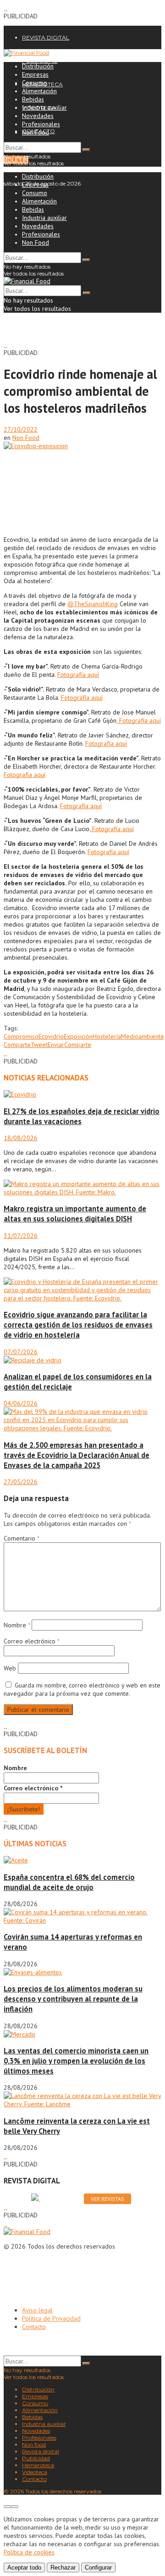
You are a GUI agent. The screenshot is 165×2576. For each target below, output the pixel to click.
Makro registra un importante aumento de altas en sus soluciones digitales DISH (75, 1214)
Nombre (17, 1625)
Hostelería (107, 1036)
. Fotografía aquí (139, 720)
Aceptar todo (24, 2568)
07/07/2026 (21, 1352)
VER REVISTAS (107, 2199)
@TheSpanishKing (93, 604)
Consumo (35, 83)
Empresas (35, 74)
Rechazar (63, 2568)
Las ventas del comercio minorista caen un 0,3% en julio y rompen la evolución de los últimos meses (76, 2061)
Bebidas (33, 99)
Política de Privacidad (51, 2318)
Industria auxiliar (44, 107)
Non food (34, 2444)
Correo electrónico (31, 1641)
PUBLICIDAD (40, 61)
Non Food (36, 132)
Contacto (34, 2327)
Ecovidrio (51, 1036)
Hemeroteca (38, 2465)
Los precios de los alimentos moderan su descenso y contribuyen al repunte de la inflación (73, 1999)
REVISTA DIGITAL (46, 37)
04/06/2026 (21, 1403)
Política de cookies (29, 2552)
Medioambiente (143, 1036)
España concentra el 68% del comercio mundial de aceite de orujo (69, 1882)
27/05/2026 (21, 1482)
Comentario (21, 1538)
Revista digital (41, 2451)
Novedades (38, 116)
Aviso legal (37, 2310)
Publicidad (36, 2458)
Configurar (98, 2568)
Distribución (38, 66)
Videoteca (35, 2472)
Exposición (78, 1036)
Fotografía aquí (78, 675)
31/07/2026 (21, 1236)
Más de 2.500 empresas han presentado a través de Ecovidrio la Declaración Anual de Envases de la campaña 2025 (77, 1455)
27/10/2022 (21, 429)
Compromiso (21, 1036)
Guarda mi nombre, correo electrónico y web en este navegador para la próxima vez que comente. (82, 1689)
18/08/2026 (21, 1138)
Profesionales (41, 124)
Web (10, 1668)
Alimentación (39, 91)
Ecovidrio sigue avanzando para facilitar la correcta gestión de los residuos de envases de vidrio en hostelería (78, 1325)
